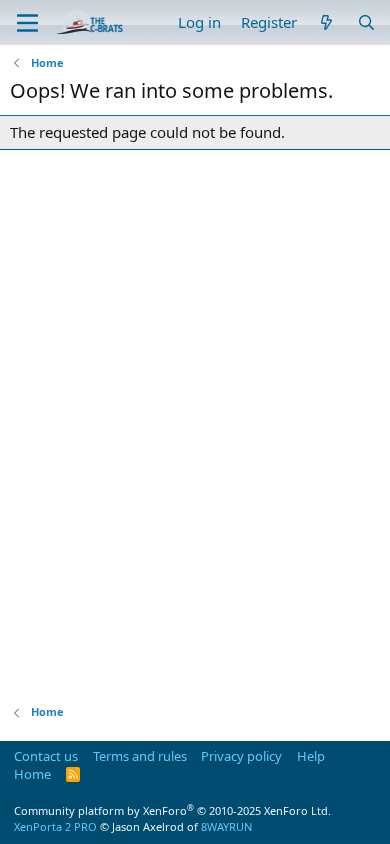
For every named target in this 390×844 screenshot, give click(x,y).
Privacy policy (241, 756)
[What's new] (326, 22)
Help (311, 756)
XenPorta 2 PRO (55, 826)
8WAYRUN (226, 826)
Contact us (46, 756)
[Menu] (27, 23)
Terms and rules (140, 756)
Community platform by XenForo (172, 810)
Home (32, 774)
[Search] (366, 22)
